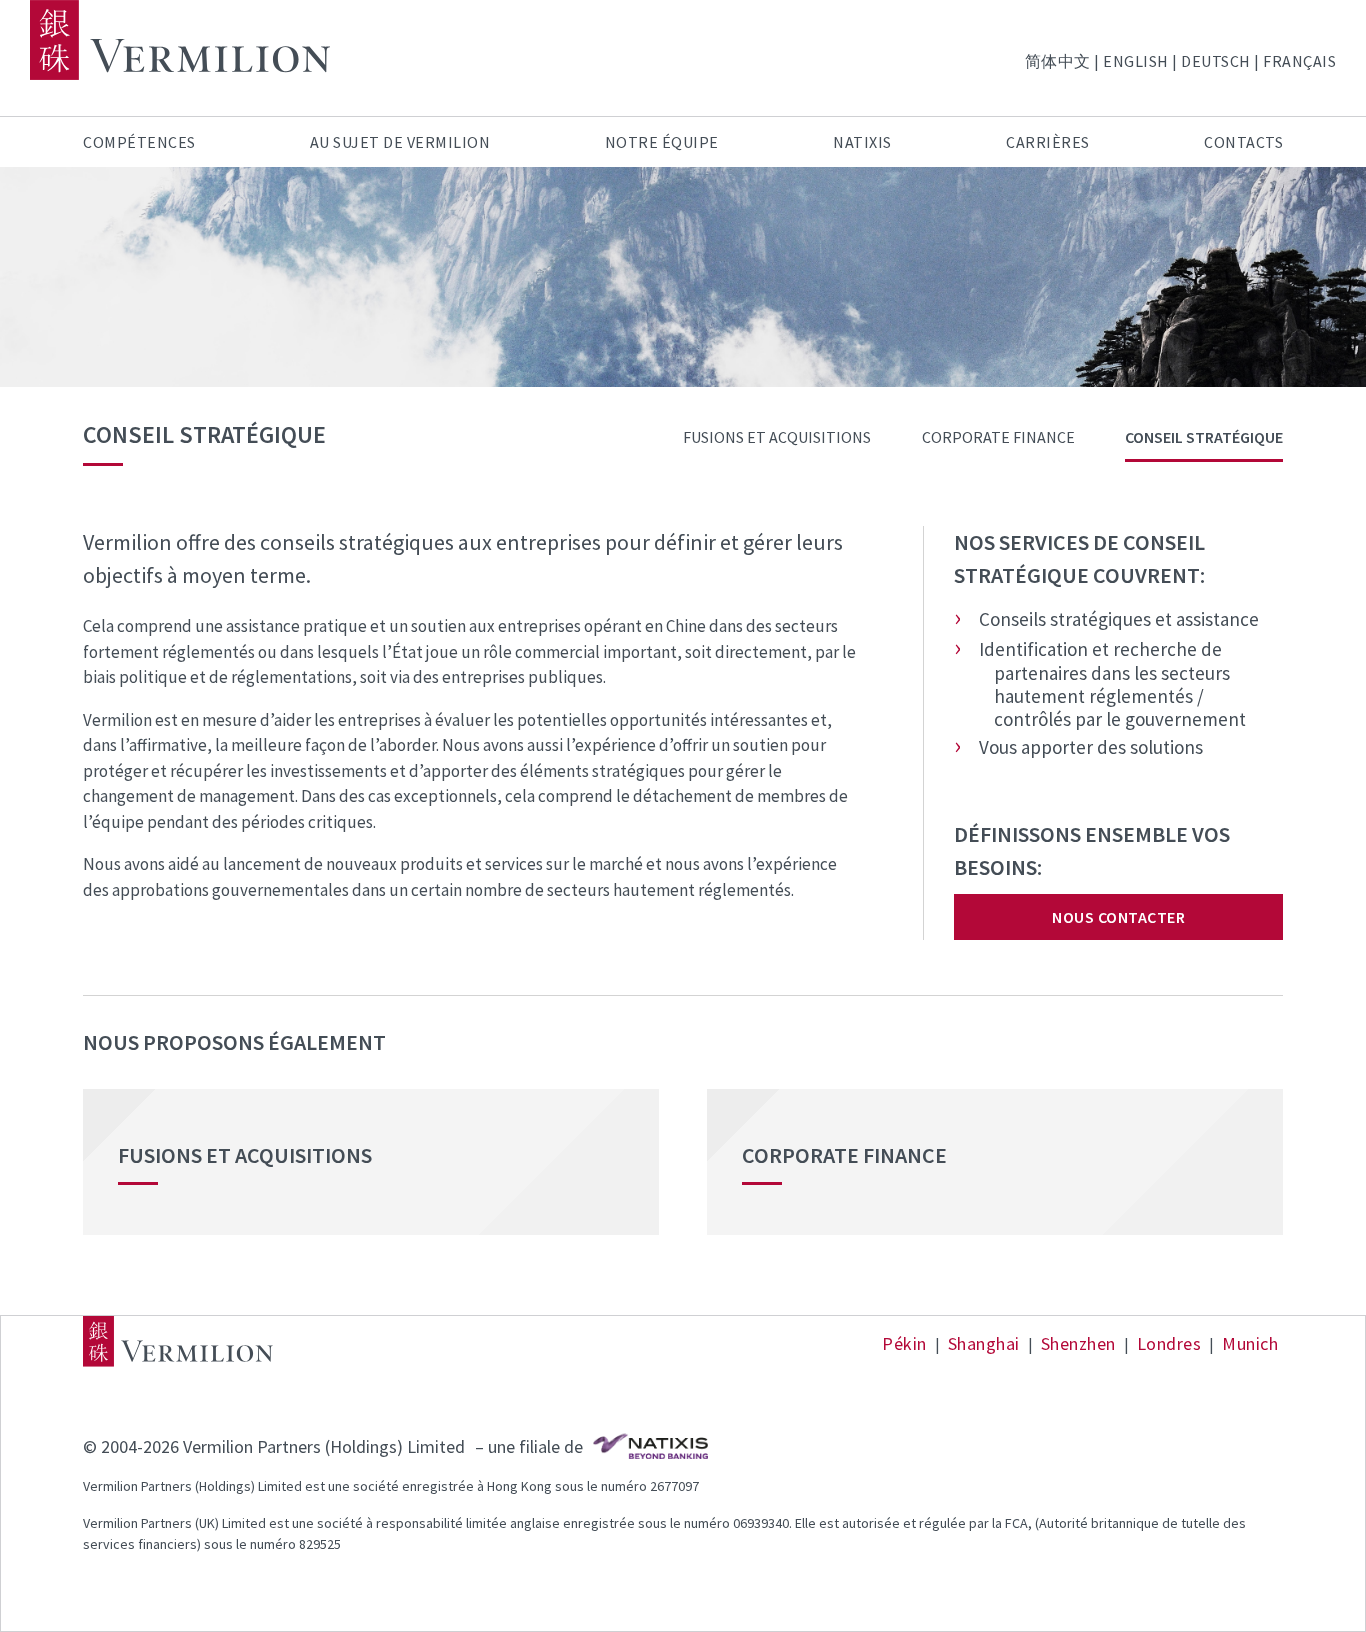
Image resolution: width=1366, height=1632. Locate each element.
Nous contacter (1118, 917)
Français (1299, 61)
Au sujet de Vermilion (400, 142)
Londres (1169, 1343)
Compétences (139, 142)
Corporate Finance (998, 437)
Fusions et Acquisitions (777, 437)
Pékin (904, 1343)
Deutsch (1216, 61)
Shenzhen (1078, 1343)
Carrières (1048, 142)
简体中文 (1058, 61)
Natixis (862, 142)
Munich (1250, 1343)
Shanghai (984, 1343)
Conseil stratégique (1204, 437)
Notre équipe (662, 142)
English (1136, 61)
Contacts (1243, 142)
